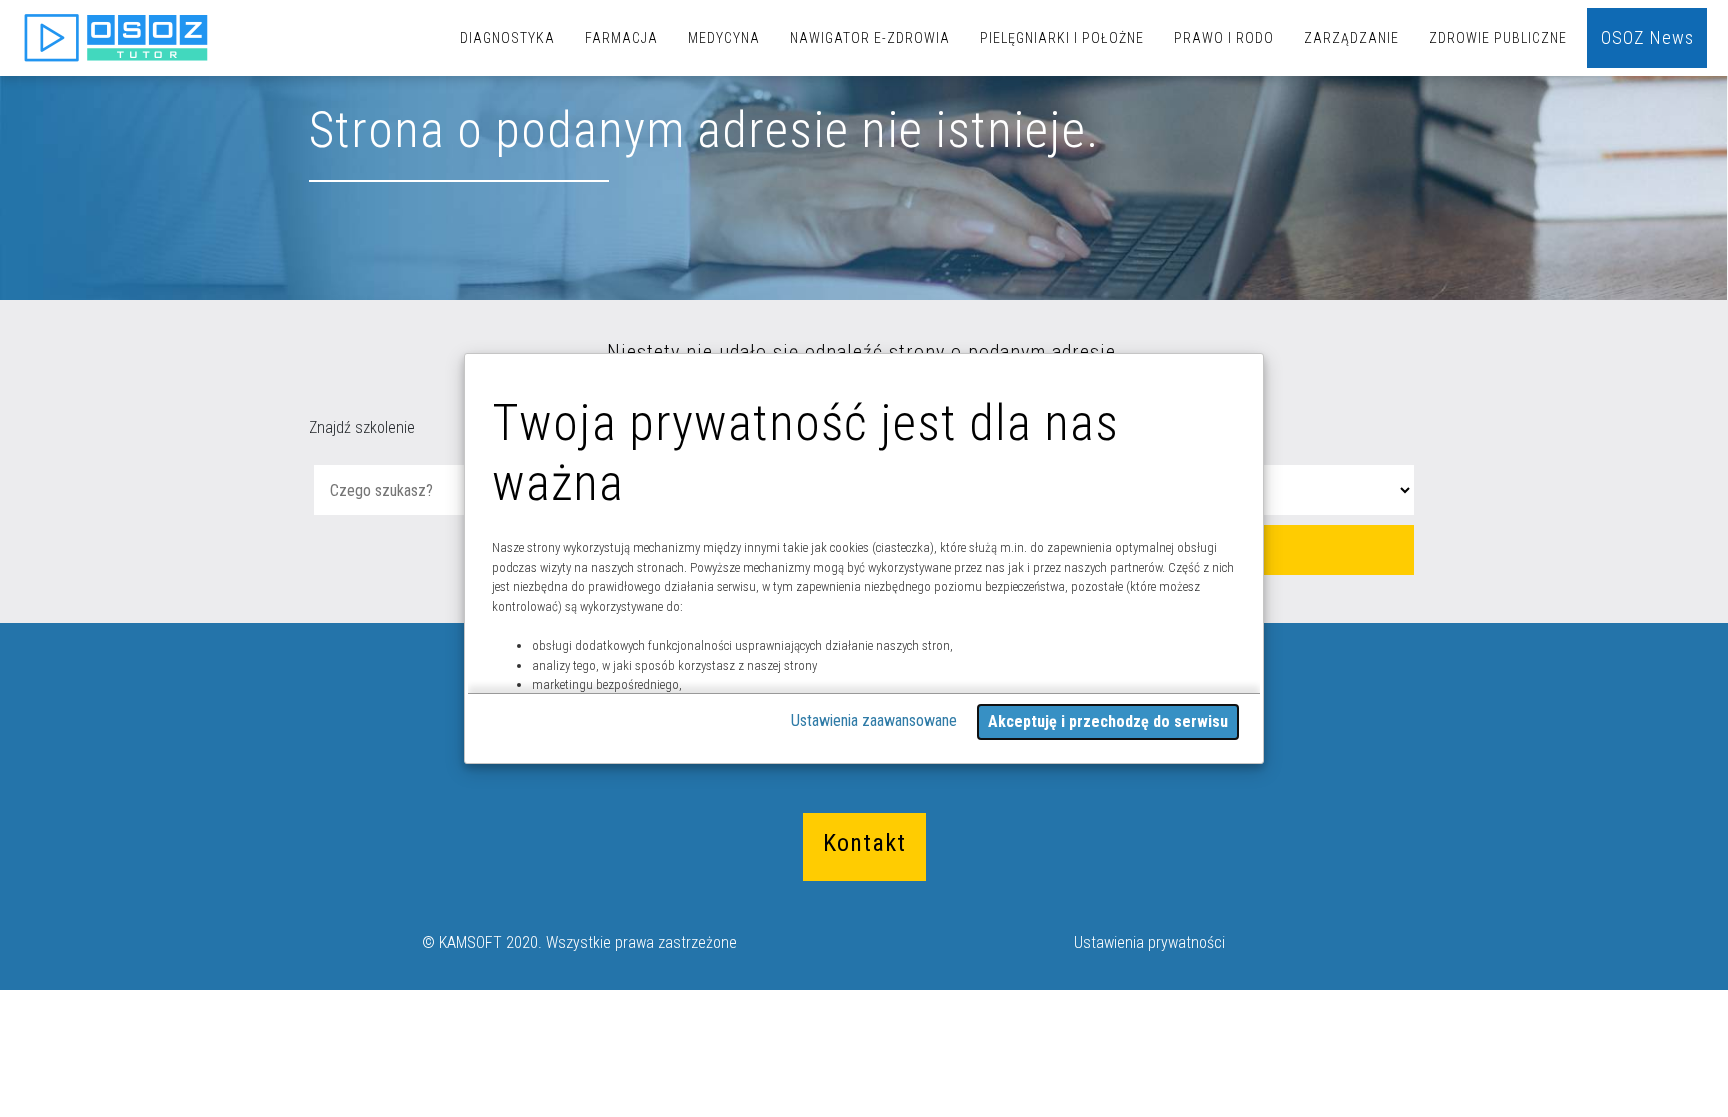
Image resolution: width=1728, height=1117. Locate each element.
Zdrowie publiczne (1498, 38)
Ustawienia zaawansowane (874, 720)
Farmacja (621, 38)
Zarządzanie (1351, 38)
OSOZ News (1647, 37)
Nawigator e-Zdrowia (870, 38)
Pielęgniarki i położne (1062, 38)
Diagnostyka (507, 38)
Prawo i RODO (1224, 38)
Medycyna (724, 38)
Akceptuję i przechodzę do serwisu (1108, 721)
